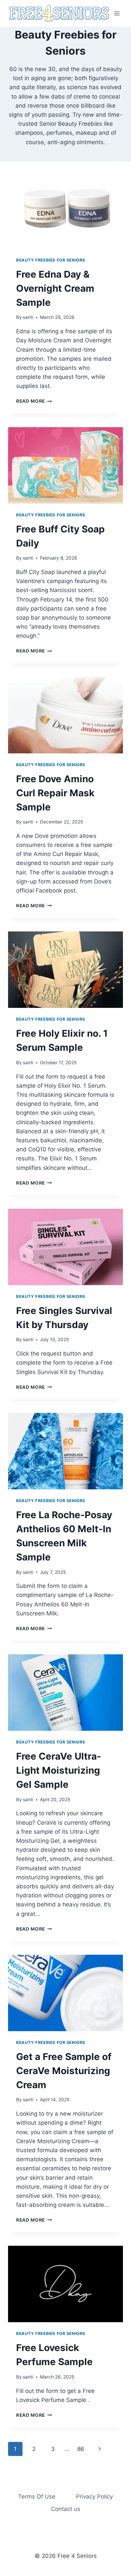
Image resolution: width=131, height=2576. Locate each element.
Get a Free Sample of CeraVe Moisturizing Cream (64, 2071)
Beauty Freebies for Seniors (51, 260)
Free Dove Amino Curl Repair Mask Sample (55, 793)
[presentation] (65, 211)
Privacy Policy (94, 2497)
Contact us (66, 2509)
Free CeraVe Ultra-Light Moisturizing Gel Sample (59, 1770)
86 (81, 2449)
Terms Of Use (37, 2497)
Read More (34, 401)
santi (28, 317)
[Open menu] (117, 13)
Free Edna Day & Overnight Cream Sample (55, 288)
